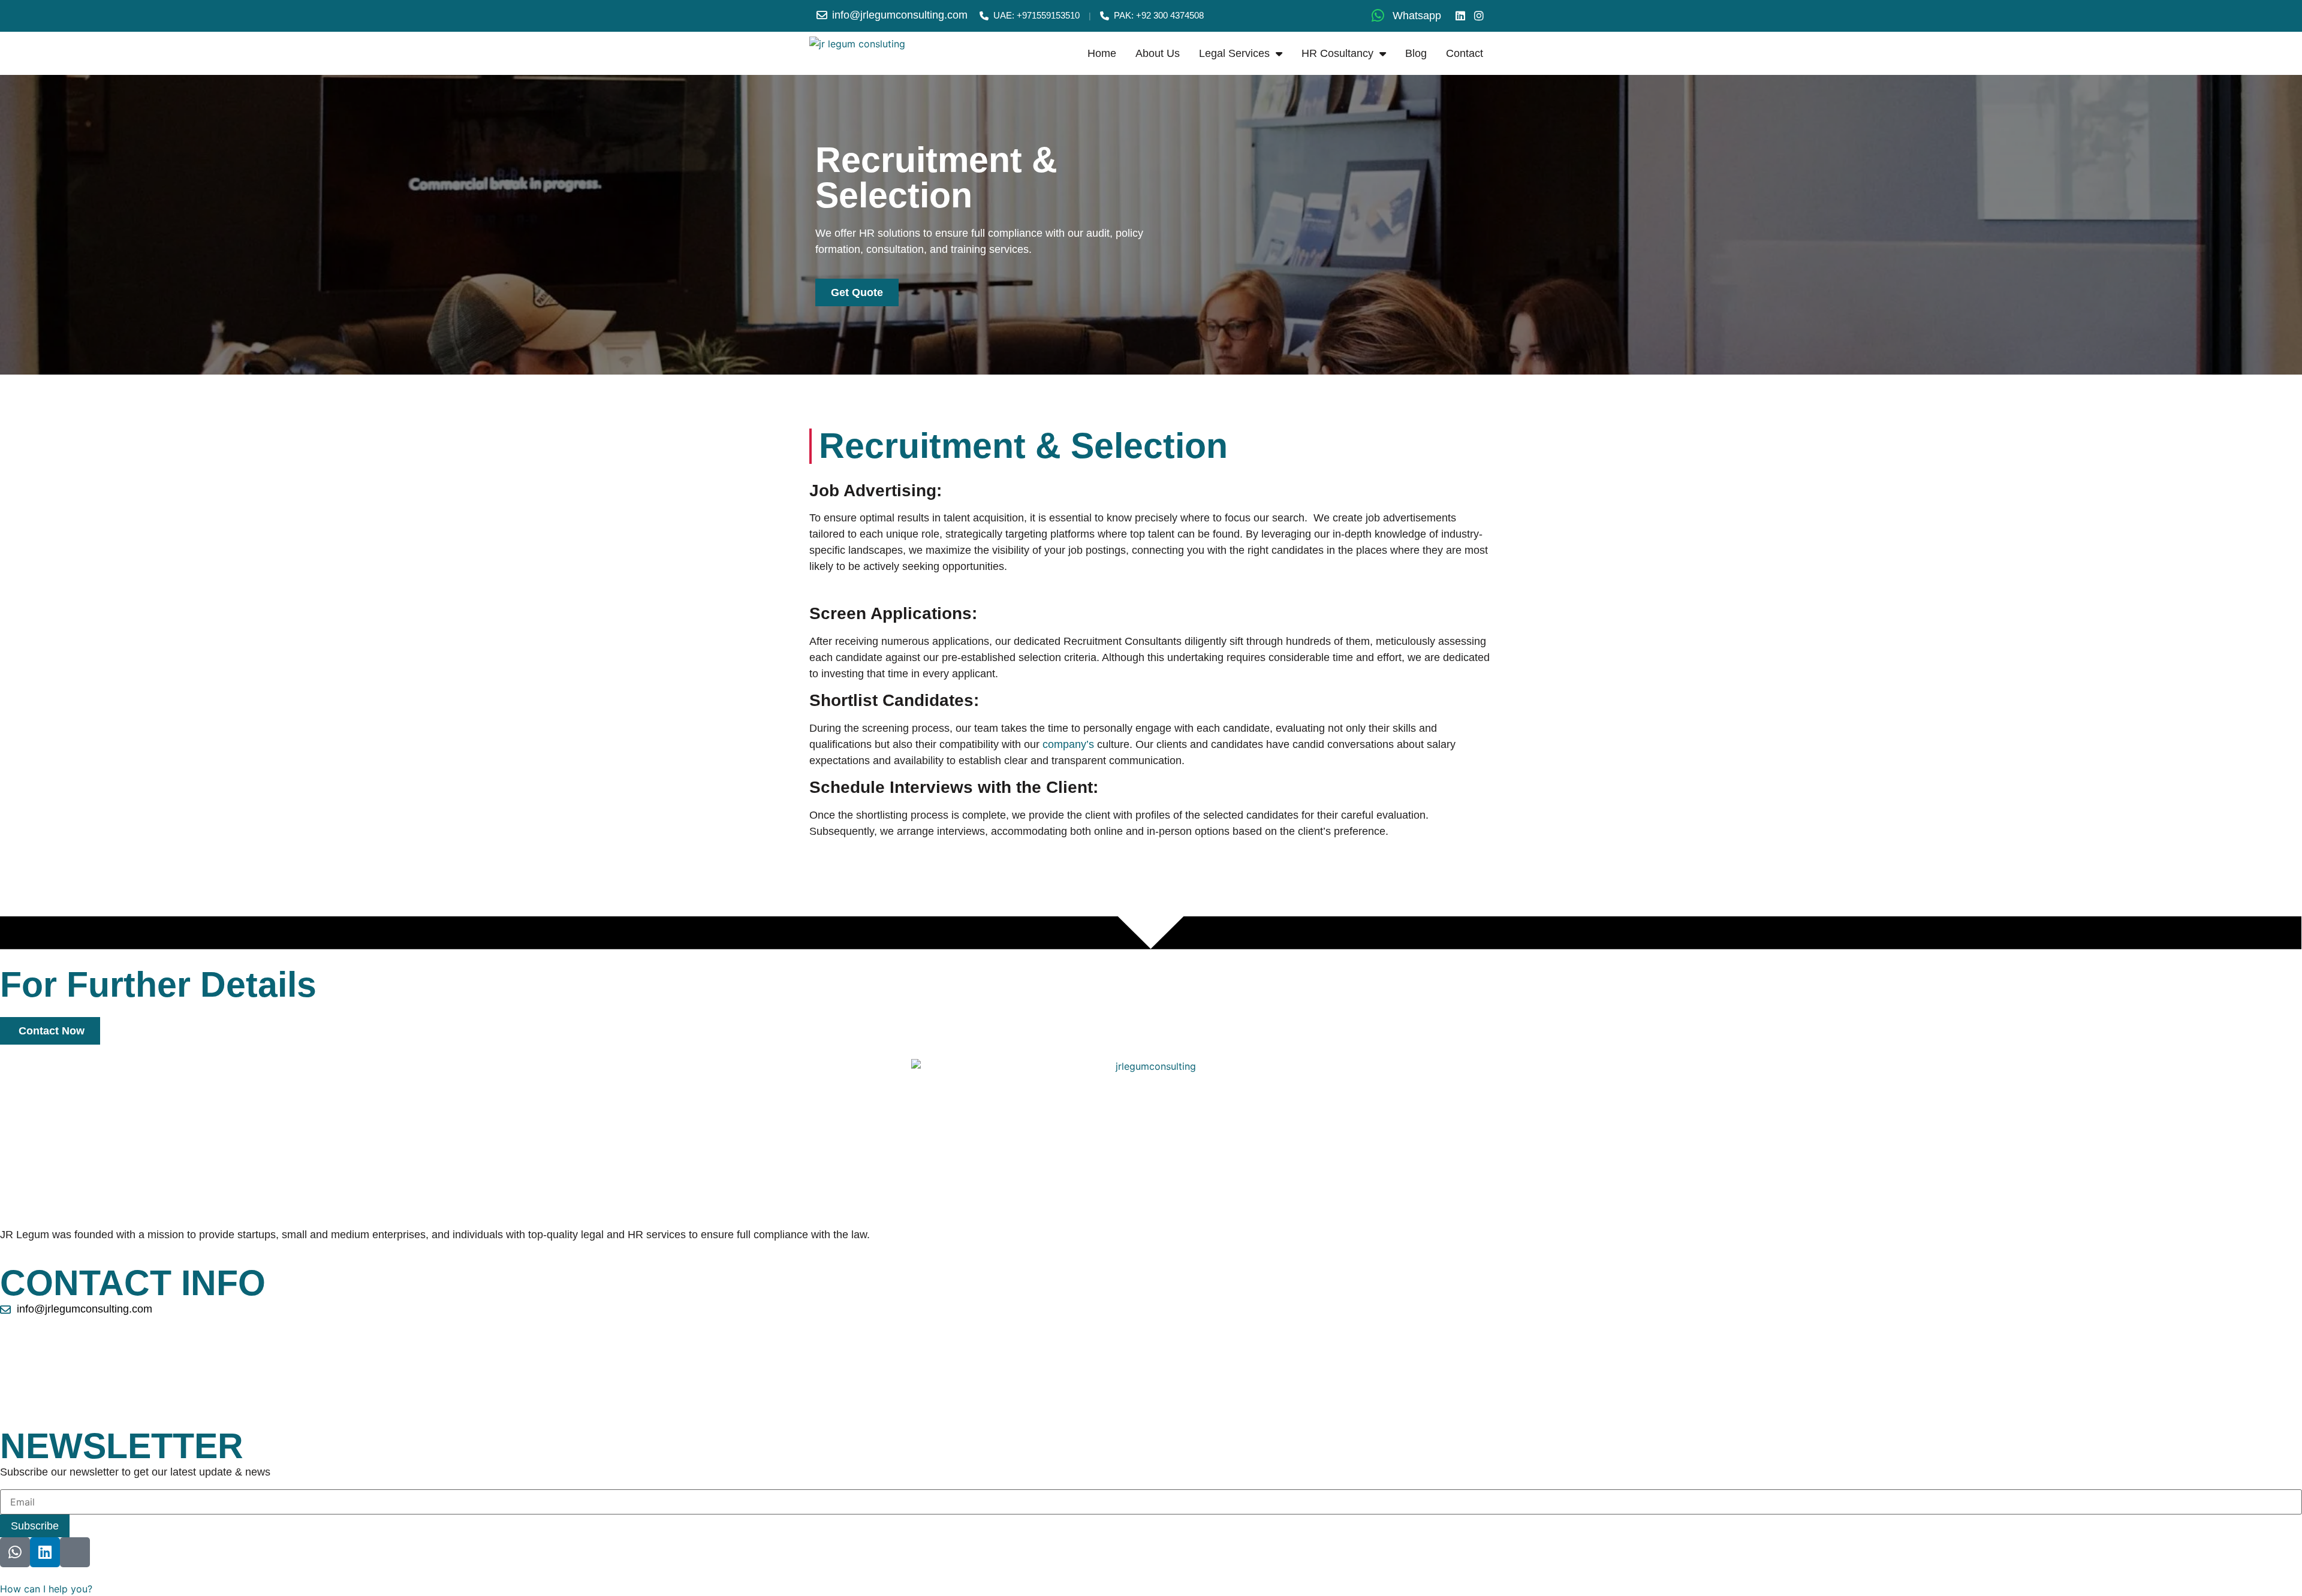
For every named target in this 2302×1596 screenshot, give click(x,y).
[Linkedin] (1461, 16)
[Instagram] (1479, 16)
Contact (1465, 53)
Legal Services (1234, 53)
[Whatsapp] (15, 1552)
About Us (1158, 53)
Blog (1416, 53)
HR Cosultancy (1337, 53)
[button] (46, 1589)
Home (1102, 53)
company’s (1068, 744)
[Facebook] (75, 1552)
